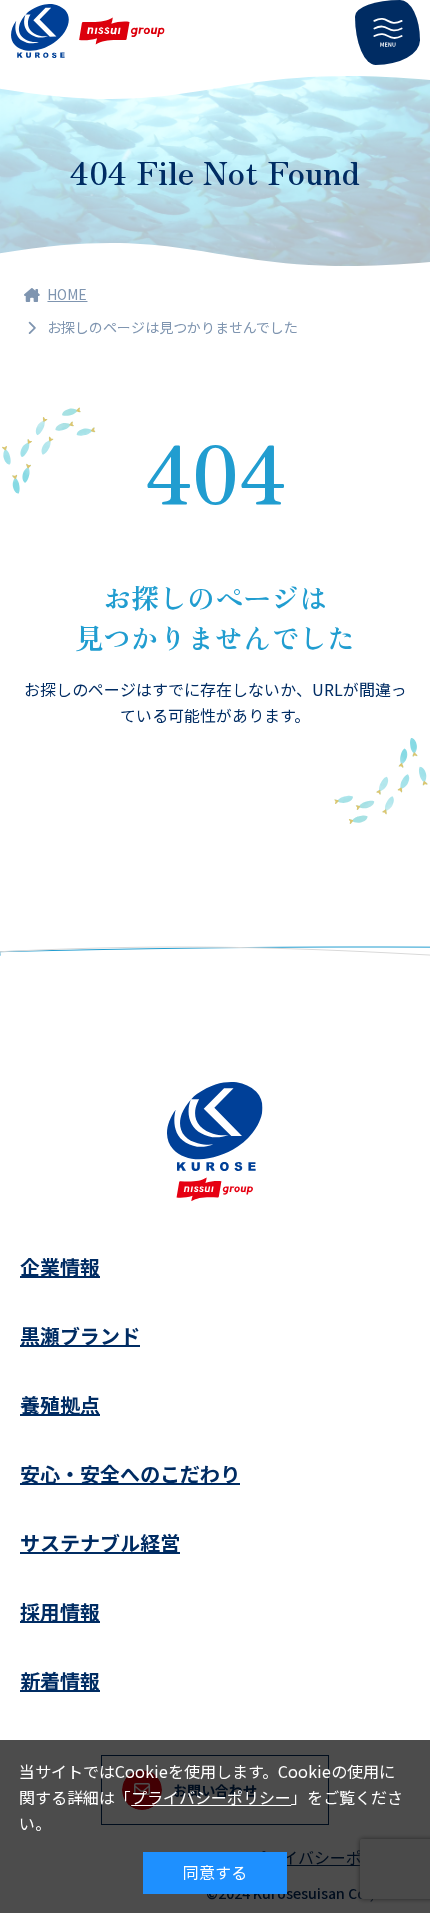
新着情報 (60, 1680)
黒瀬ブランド (80, 1335)
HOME (67, 294)
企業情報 (60, 1266)
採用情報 (60, 1611)
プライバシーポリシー (211, 1797)
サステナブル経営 (100, 1542)
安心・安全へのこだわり (130, 1473)
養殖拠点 (60, 1404)
